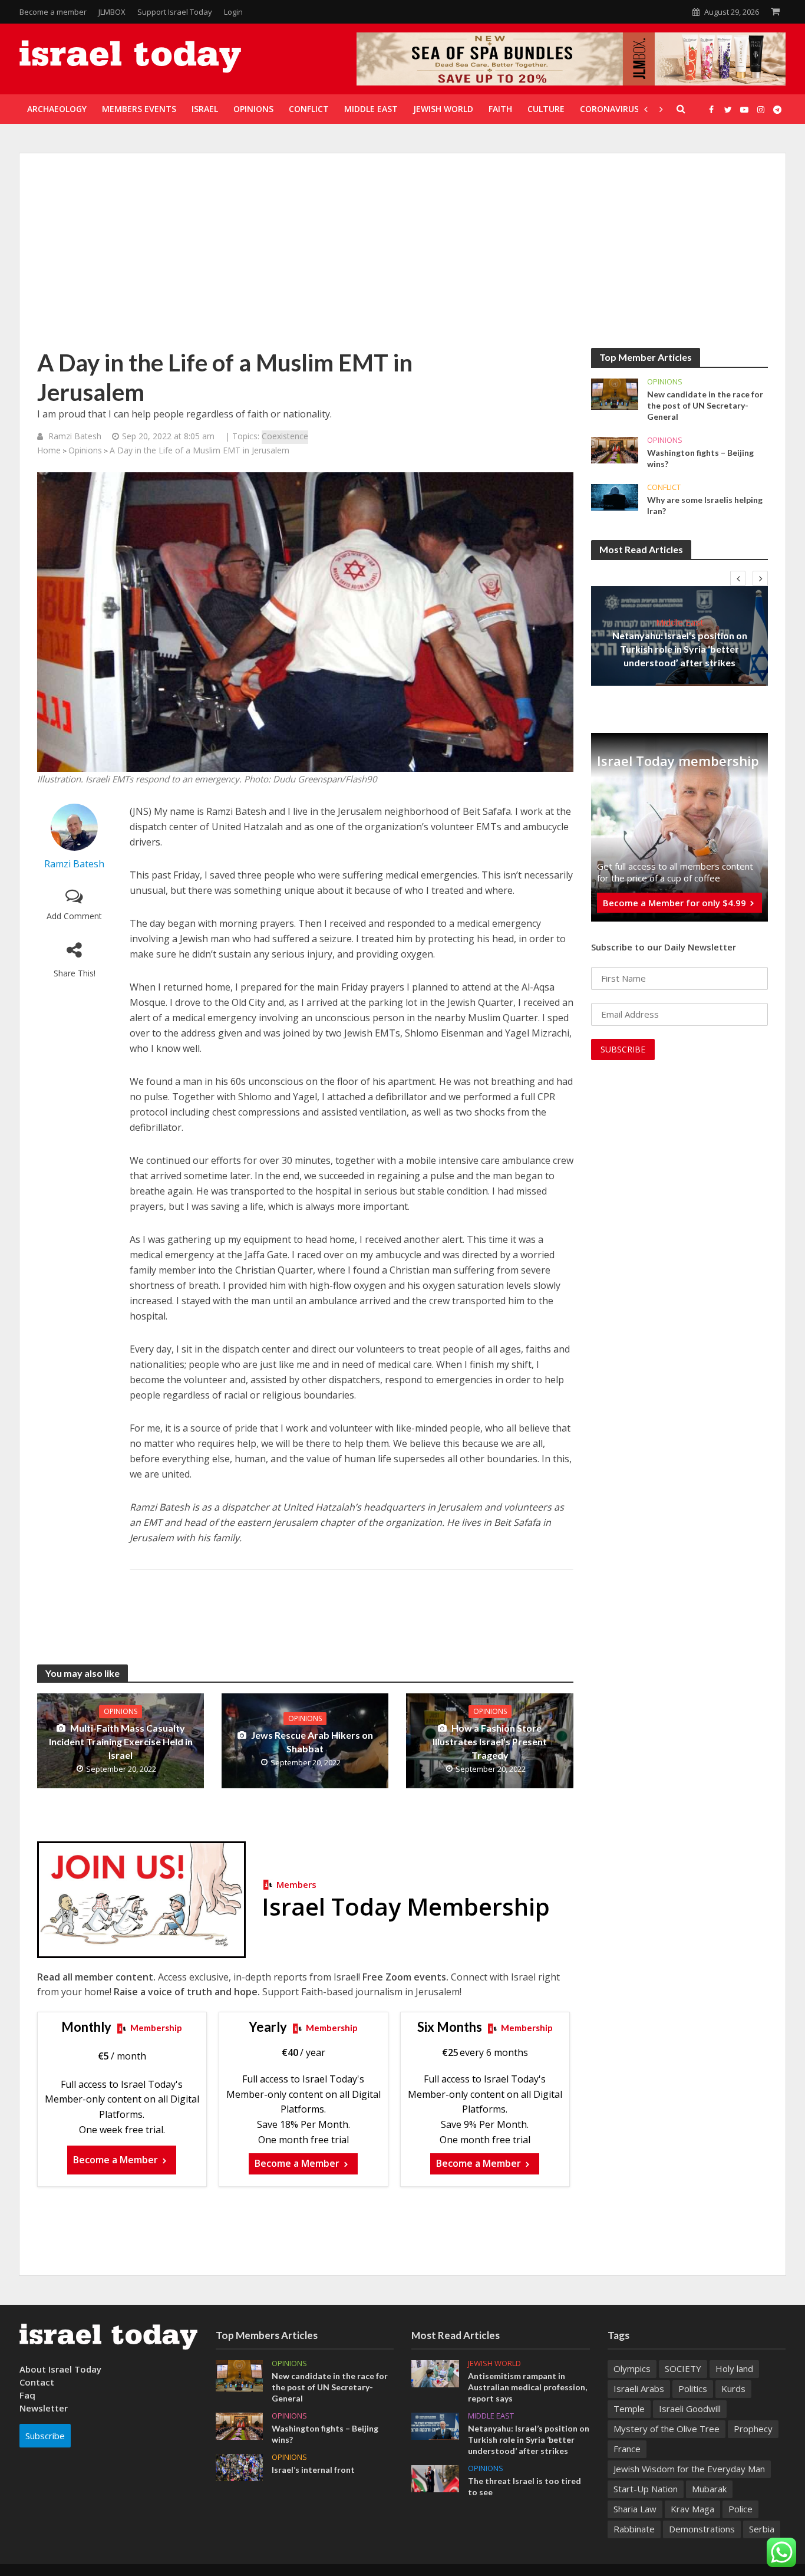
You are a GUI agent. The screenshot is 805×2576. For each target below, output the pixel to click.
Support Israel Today (175, 12)
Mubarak (709, 2489)
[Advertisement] (402, 259)
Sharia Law (635, 2509)
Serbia (762, 2529)
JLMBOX (112, 12)
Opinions (85, 450)
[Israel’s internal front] (240, 2466)
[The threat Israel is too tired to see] (435, 2478)
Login (233, 12)
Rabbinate (634, 2529)
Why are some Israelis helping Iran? (705, 505)
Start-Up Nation (646, 2489)
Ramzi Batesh (75, 436)
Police (740, 2509)
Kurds (733, 2389)
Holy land (734, 2368)
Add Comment (74, 916)
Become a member (53, 12)
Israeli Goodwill (690, 2409)
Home (49, 450)
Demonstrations (702, 2529)
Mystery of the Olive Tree (667, 2429)
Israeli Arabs (639, 2389)
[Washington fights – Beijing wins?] (615, 449)
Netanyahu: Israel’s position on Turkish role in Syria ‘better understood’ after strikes (680, 649)
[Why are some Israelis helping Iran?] (615, 496)
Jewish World (494, 2363)
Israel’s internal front (313, 2470)
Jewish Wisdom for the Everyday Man (689, 2469)
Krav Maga (692, 2509)
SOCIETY (683, 2368)
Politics (693, 2389)
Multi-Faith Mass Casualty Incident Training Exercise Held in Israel (121, 1741)
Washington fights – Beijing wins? (700, 458)
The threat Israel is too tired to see (524, 2486)
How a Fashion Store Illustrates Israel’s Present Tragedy (490, 1741)
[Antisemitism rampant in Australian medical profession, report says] (435, 2373)
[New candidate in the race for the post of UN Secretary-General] (615, 393)
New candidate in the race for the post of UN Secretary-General (705, 405)
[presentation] (738, 578)
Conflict (664, 487)
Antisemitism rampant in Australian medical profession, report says (527, 2387)
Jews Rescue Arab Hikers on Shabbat (312, 1742)
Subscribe (45, 2436)
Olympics (632, 2368)
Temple (629, 2409)
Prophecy (753, 2429)
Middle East (680, 622)
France (627, 2449)
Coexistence (285, 436)
